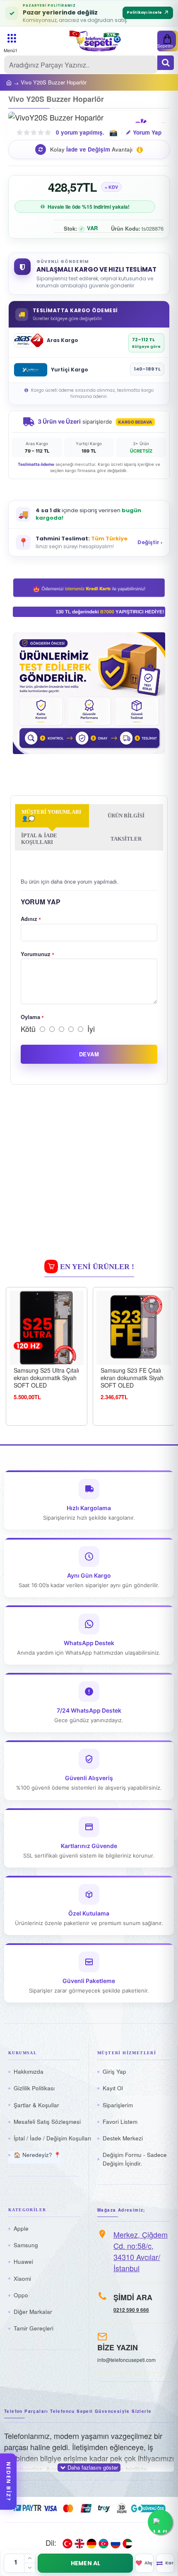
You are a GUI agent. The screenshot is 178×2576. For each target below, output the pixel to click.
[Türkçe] (67, 2543)
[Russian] (115, 2543)
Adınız (29, 919)
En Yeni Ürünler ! (97, 1267)
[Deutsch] (91, 2543)
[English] (79, 2543)
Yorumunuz (36, 954)
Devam (89, 1054)
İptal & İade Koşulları (39, 839)
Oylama (30, 1017)
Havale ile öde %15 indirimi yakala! (89, 207)
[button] (89, 149)
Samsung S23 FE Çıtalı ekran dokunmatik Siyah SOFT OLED (132, 1378)
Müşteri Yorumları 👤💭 (51, 815)
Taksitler (126, 839)
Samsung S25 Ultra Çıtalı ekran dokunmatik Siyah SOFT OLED (46, 1378)
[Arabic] (127, 2543)
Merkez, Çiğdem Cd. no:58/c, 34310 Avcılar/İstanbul (141, 2251)
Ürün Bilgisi (126, 816)
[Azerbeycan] (103, 2543)
